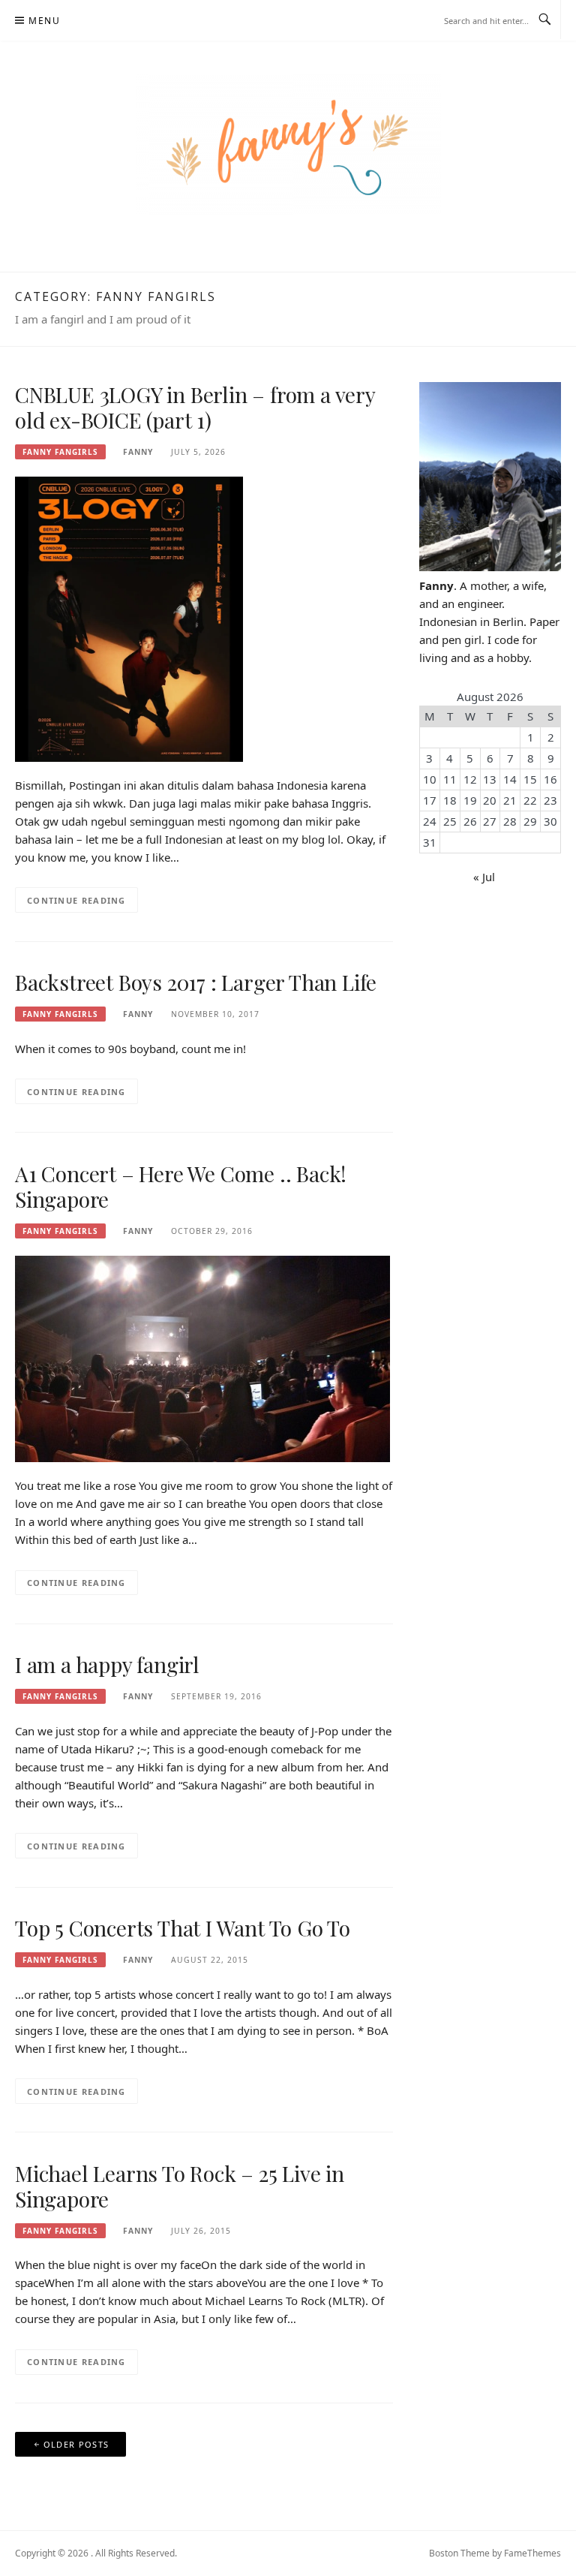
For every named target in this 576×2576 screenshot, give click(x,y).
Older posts (76, 2444)
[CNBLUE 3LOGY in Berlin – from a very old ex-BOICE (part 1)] (129, 618)
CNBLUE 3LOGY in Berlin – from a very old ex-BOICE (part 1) (195, 407)
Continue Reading (76, 900)
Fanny (138, 452)
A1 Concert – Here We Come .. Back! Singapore (181, 1186)
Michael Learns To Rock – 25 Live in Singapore (180, 2186)
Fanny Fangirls (60, 452)
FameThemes (532, 2553)
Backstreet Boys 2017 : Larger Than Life (196, 982)
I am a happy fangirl (107, 1664)
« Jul (484, 877)
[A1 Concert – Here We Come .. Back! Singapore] (202, 1358)
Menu (44, 21)
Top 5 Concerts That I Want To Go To (183, 1928)
